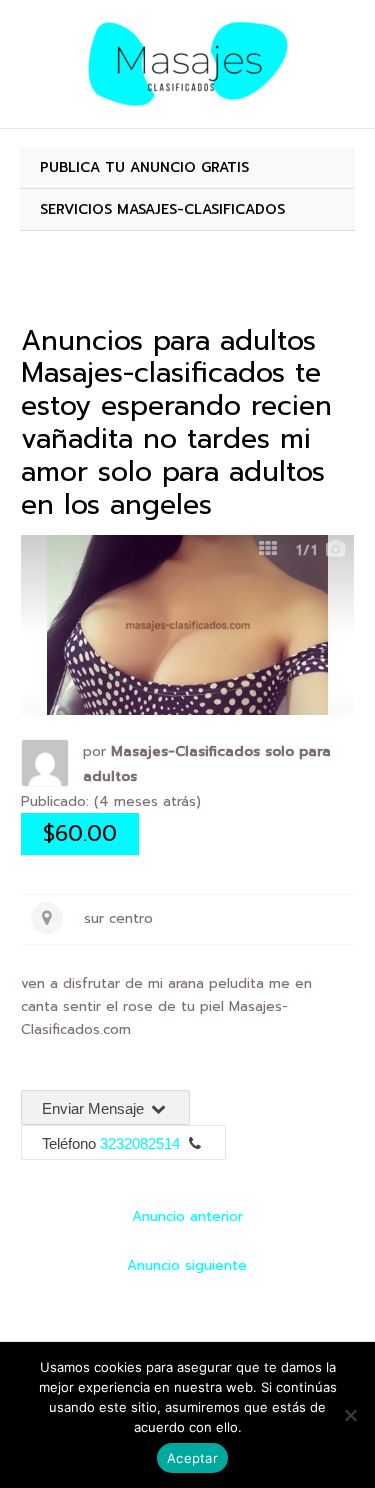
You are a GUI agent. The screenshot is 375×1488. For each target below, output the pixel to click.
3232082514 (140, 1143)
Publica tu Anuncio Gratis (144, 167)
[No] (350, 1415)
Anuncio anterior (187, 1216)
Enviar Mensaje (95, 1108)
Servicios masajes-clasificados (162, 209)
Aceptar (192, 1458)
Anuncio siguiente (187, 1265)
